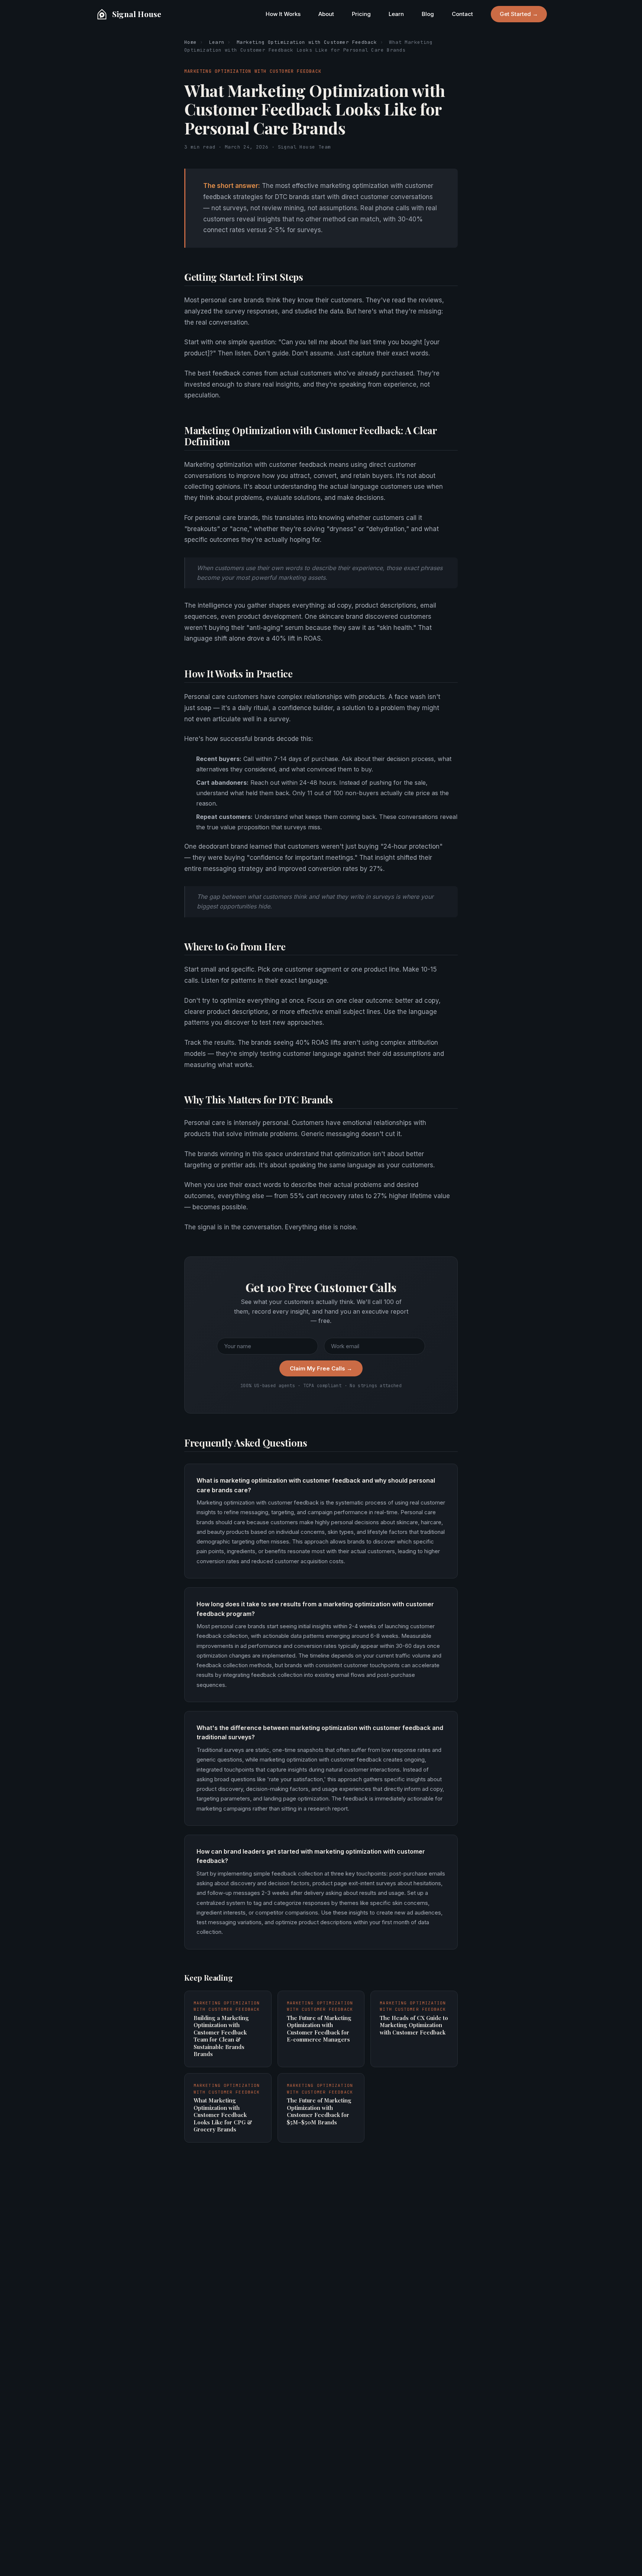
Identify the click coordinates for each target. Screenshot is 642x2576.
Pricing (361, 14)
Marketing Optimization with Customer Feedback (307, 42)
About (326, 14)
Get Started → (519, 14)
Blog (428, 14)
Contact (462, 14)
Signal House (137, 14)
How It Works (283, 14)
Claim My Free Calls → (321, 1368)
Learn (396, 14)
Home (191, 42)
